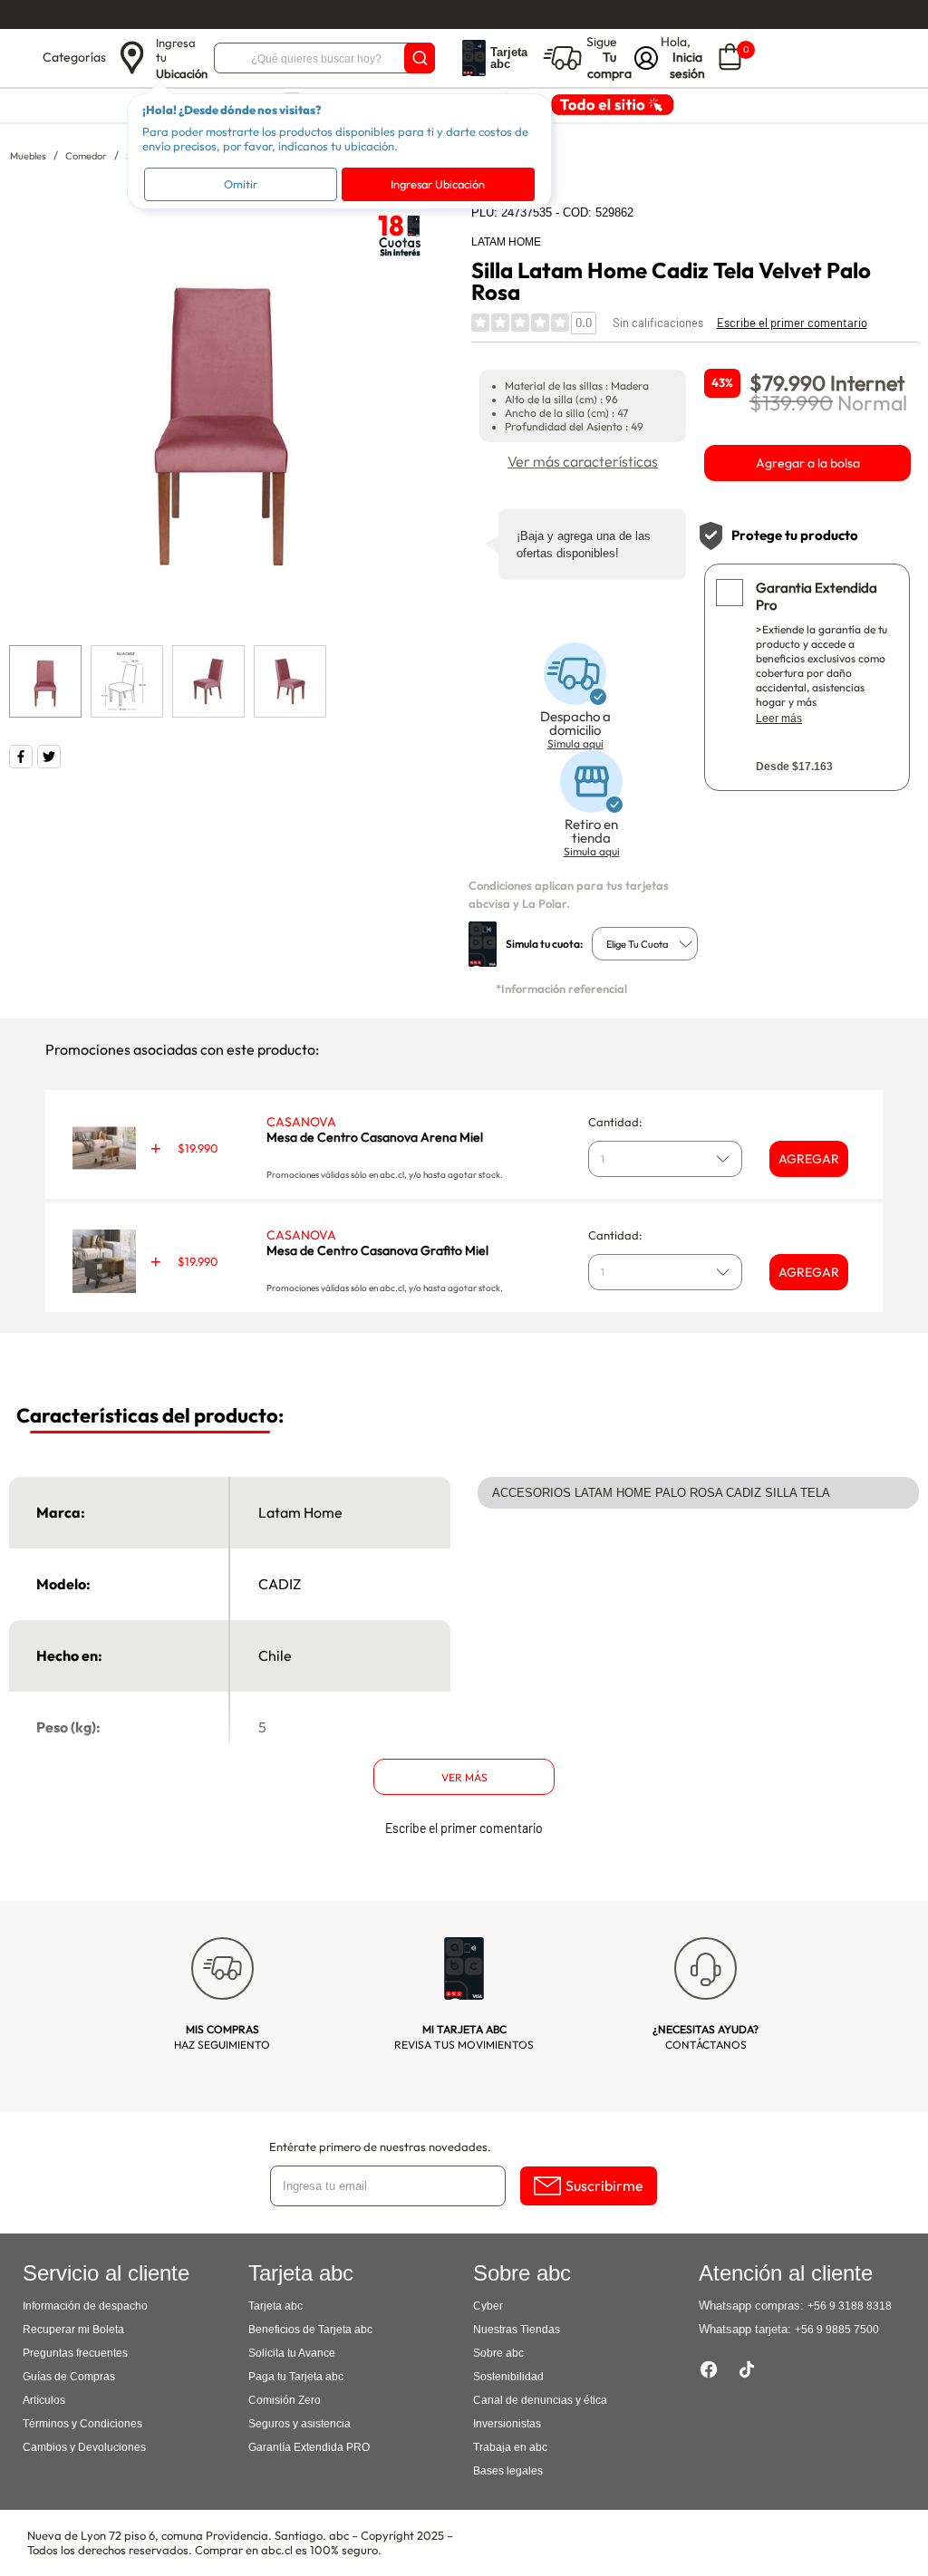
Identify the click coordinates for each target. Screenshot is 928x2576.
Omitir (241, 184)
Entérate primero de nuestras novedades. (380, 2147)
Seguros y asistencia (300, 2424)
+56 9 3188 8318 (850, 2306)
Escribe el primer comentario (792, 323)
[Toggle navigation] (24, 58)
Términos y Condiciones (82, 2424)
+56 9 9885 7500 (837, 2330)
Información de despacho (85, 2306)
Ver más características (583, 461)
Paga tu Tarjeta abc (296, 2377)
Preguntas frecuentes (75, 2353)
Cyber (488, 2306)
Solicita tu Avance (292, 2353)
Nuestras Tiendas (517, 2330)
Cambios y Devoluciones (84, 2447)
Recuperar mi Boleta (73, 2330)
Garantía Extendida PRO (309, 2447)
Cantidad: (615, 1122)
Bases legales (508, 2471)
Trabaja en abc (510, 2447)
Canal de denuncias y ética (540, 2400)
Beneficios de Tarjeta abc (310, 2330)
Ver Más (464, 1777)
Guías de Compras (69, 2377)
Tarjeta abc (275, 2306)
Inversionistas (507, 2424)
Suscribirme (604, 2185)
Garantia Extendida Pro (817, 596)
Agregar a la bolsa (808, 463)
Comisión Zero (285, 2400)
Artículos (44, 2400)
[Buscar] (420, 58)
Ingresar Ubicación (438, 184)
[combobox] (645, 944)
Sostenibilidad (508, 2377)
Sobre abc (498, 2353)
